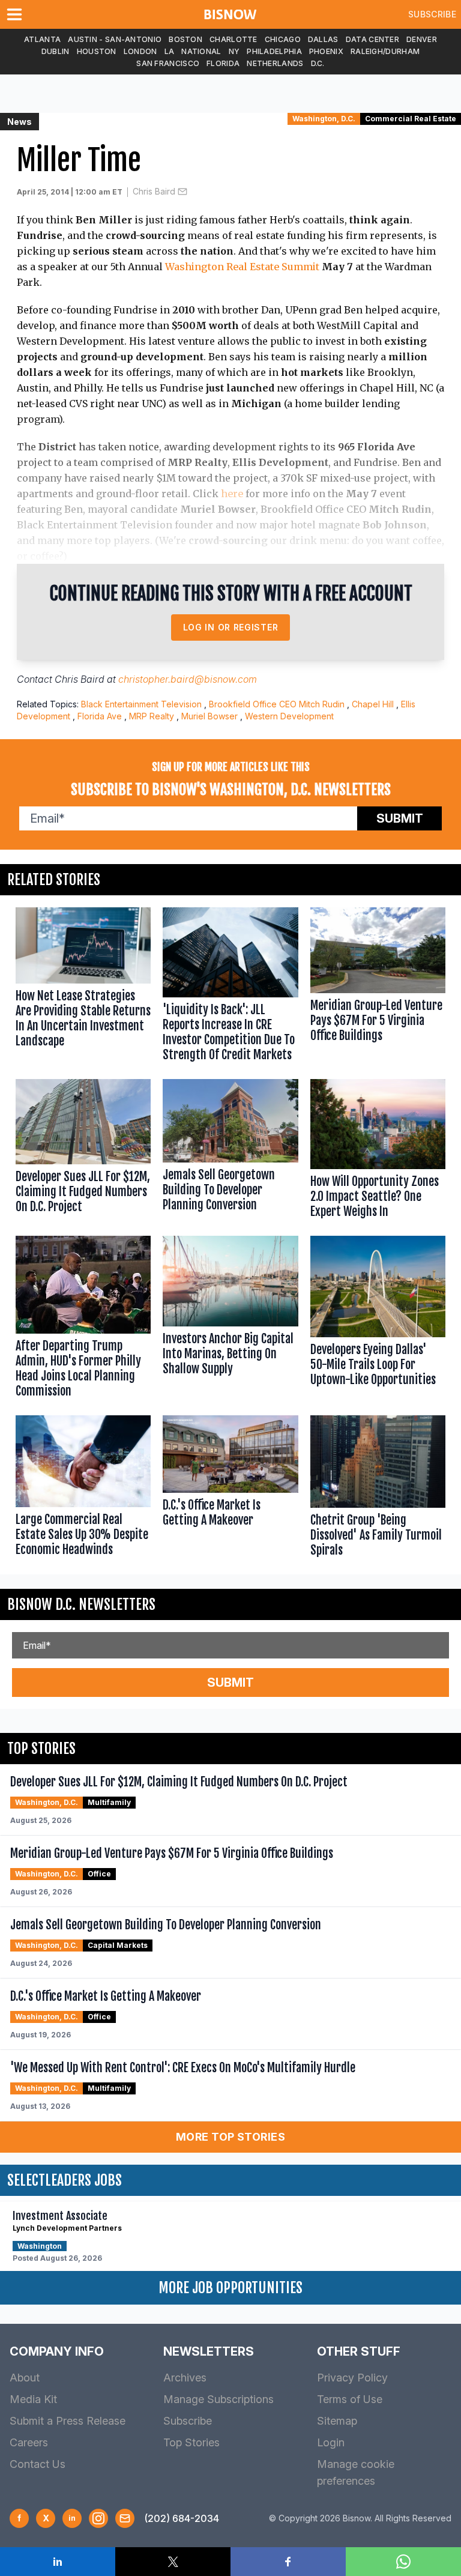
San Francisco (168, 63)
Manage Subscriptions (218, 2399)
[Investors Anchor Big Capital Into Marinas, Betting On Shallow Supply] (230, 1319)
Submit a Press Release (68, 2421)
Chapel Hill (373, 704)
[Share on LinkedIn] (58, 2562)
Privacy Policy (352, 2378)
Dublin (56, 51)
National (201, 51)
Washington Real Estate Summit (242, 267)
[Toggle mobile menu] (17, 14)
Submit (400, 818)
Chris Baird (154, 191)
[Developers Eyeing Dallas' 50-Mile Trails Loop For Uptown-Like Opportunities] (378, 1319)
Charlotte (234, 39)
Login (331, 2442)
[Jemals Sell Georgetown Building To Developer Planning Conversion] (230, 1151)
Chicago (283, 39)
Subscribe (432, 14)
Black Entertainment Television (141, 704)
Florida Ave (100, 716)
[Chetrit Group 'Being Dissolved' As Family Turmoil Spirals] (378, 1489)
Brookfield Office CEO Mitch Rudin (277, 704)
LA (170, 51)
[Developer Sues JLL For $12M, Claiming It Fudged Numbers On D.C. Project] (83, 1151)
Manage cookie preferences (356, 2472)
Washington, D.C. (324, 119)
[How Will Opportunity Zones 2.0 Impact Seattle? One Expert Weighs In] (378, 1151)
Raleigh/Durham (385, 51)
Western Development (289, 716)
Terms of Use (350, 2399)
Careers (29, 2442)
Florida (223, 63)
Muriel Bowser (209, 716)
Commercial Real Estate (411, 119)
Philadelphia (274, 51)
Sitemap (337, 2421)
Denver (422, 39)
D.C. (318, 63)
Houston (97, 51)
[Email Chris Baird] (182, 192)
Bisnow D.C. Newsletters (81, 1604)
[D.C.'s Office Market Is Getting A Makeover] (230, 1489)
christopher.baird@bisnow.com (188, 679)
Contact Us (38, 2464)
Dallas (323, 39)
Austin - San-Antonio (115, 39)
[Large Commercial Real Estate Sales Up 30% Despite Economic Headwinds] (83, 1489)
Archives (185, 2378)
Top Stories (191, 2442)
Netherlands (275, 63)
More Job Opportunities (230, 2288)
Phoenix (326, 51)
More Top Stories (230, 2137)
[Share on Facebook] (288, 2562)
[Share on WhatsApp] (403, 2562)
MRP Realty (152, 716)
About (25, 2378)
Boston (185, 39)
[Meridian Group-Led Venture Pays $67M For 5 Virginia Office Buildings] (378, 987)
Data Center (372, 39)
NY (234, 51)
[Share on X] (173, 2562)
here (232, 494)
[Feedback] (125, 2518)
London (140, 51)
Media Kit (33, 2399)
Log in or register (231, 627)
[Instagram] (98, 2518)
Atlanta (42, 39)
